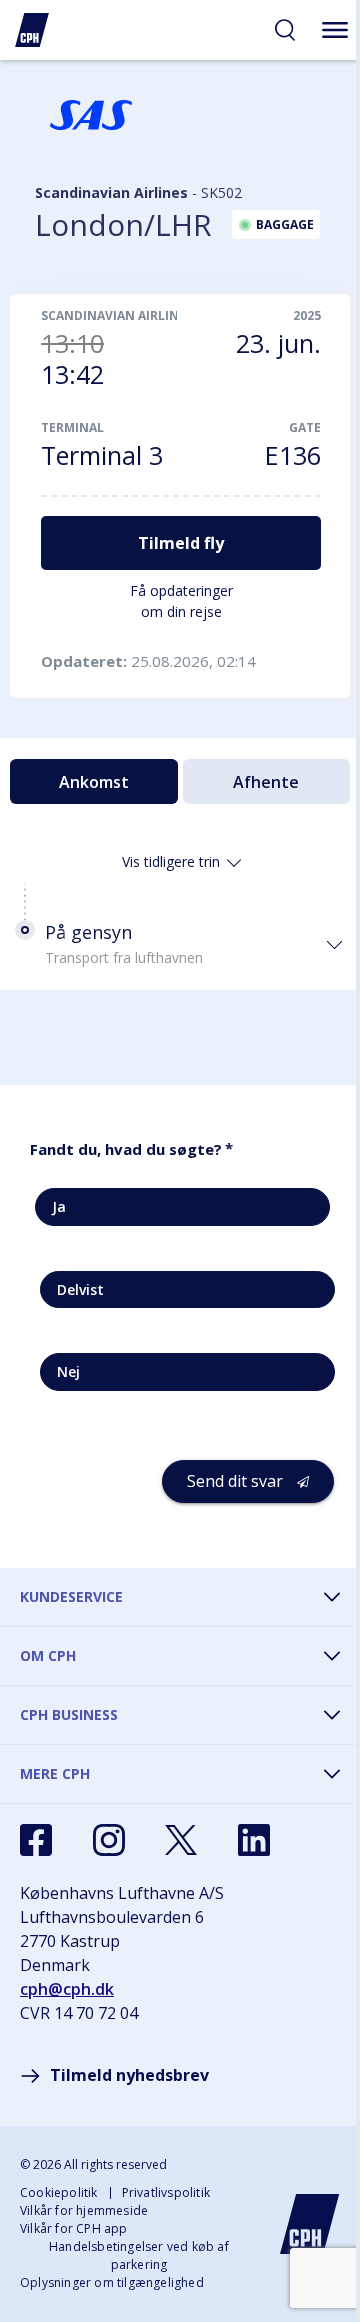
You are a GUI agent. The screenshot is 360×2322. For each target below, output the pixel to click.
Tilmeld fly (181, 543)
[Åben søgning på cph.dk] (285, 30)
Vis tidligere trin (171, 861)
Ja (59, 1206)
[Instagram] (109, 1840)
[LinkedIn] (254, 1840)
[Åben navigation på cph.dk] (335, 30)
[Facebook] (36, 1840)
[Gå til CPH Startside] (310, 2224)
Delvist (80, 1289)
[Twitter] (181, 1840)
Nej (68, 1371)
